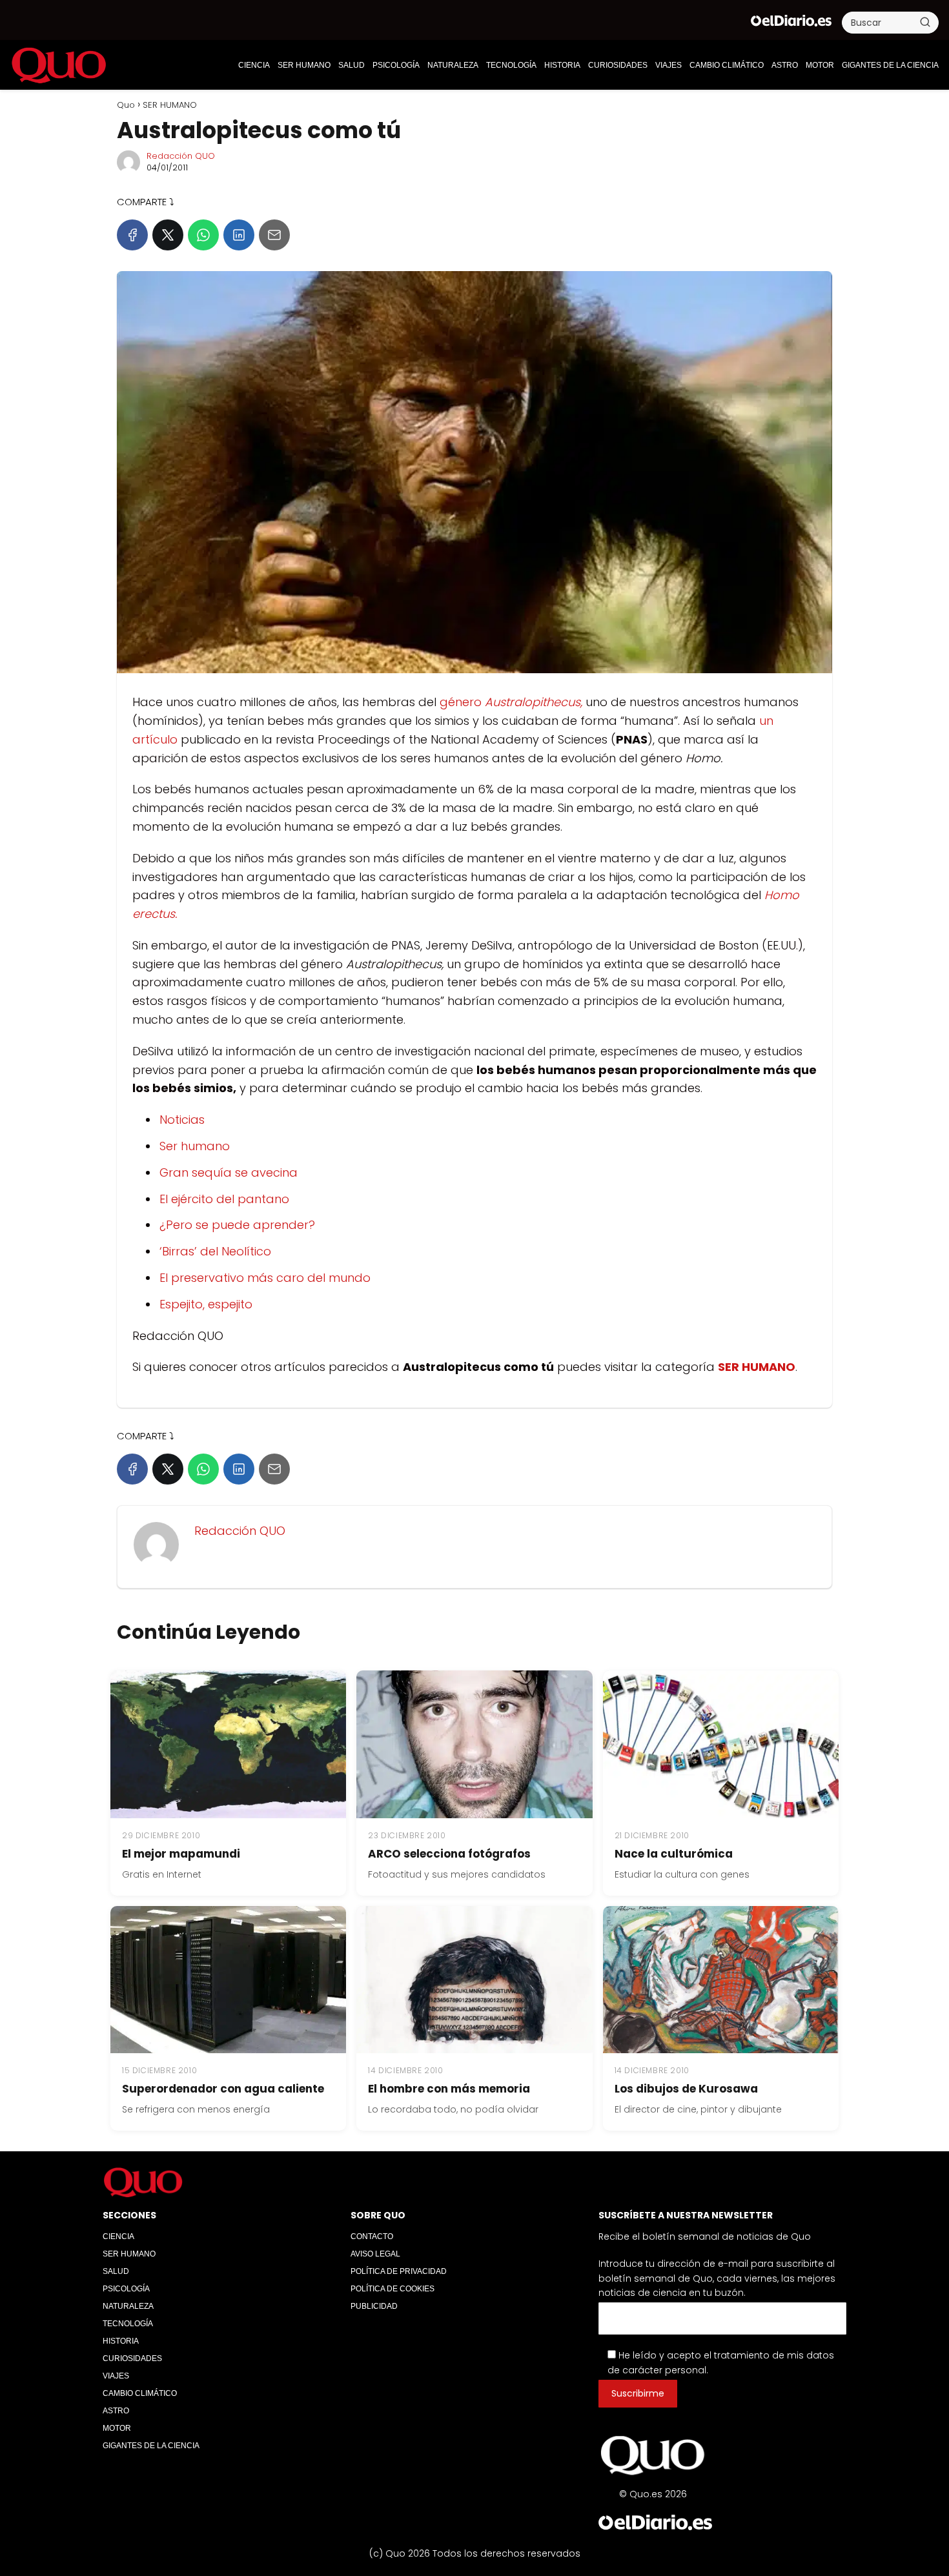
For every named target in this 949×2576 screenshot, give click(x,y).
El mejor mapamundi (181, 1854)
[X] (168, 235)
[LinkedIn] (239, 235)
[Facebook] (132, 235)
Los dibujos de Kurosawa (686, 2089)
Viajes (668, 65)
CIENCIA (254, 65)
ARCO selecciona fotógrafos (449, 1854)
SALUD (352, 65)
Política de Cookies (393, 2289)
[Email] (274, 235)
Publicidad (374, 2306)
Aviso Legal (375, 2254)
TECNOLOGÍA (511, 65)
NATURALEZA (453, 65)
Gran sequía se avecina (229, 1172)
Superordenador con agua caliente (223, 2089)
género (511, 702)
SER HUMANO (304, 65)
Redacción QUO (181, 156)
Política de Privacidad (399, 2271)
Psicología (396, 65)
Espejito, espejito (206, 1304)
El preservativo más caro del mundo (265, 1278)
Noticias (182, 1120)
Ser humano (195, 1146)
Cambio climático (727, 65)
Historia (562, 65)
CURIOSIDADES (618, 65)
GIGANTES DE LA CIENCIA (890, 65)
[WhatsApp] (203, 235)
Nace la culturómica (674, 1854)
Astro (785, 65)
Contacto (372, 2236)
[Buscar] (925, 22)
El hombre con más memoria (449, 2089)
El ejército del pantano (224, 1199)
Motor (820, 65)
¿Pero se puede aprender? (237, 1225)
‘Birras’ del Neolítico (215, 1251)
